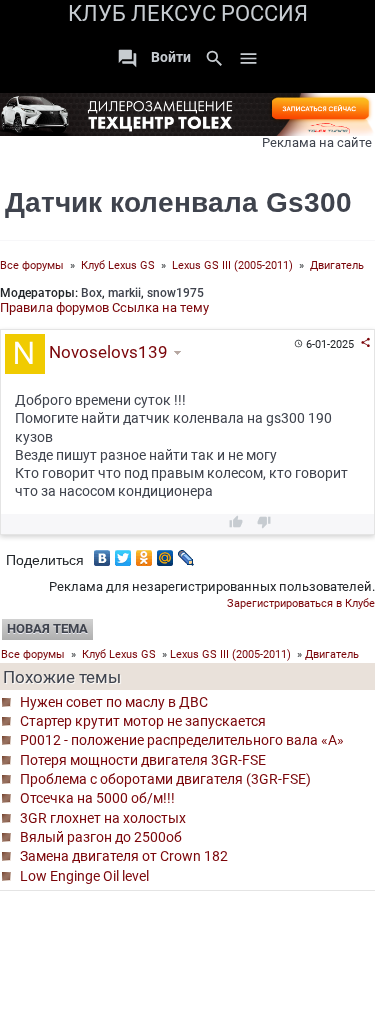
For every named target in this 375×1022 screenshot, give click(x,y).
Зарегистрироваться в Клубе (301, 603)
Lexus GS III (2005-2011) (232, 265)
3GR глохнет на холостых (103, 818)
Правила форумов (54, 307)
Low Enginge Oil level (84, 876)
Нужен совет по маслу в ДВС (114, 702)
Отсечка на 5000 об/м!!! (97, 798)
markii (124, 293)
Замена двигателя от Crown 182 (124, 856)
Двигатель (337, 265)
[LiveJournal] (186, 553)
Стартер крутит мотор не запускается (143, 721)
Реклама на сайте (317, 142)
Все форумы (32, 265)
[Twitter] (123, 553)
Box (91, 293)
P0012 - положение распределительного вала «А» (182, 740)
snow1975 (175, 293)
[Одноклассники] (144, 553)
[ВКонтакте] (102, 553)
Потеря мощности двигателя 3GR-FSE (143, 760)
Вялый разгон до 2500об (101, 837)
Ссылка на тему (160, 307)
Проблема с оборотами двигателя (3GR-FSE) (165, 779)
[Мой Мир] (165, 553)
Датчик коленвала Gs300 (178, 202)
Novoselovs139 (106, 352)
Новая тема (47, 628)
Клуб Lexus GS (118, 265)
